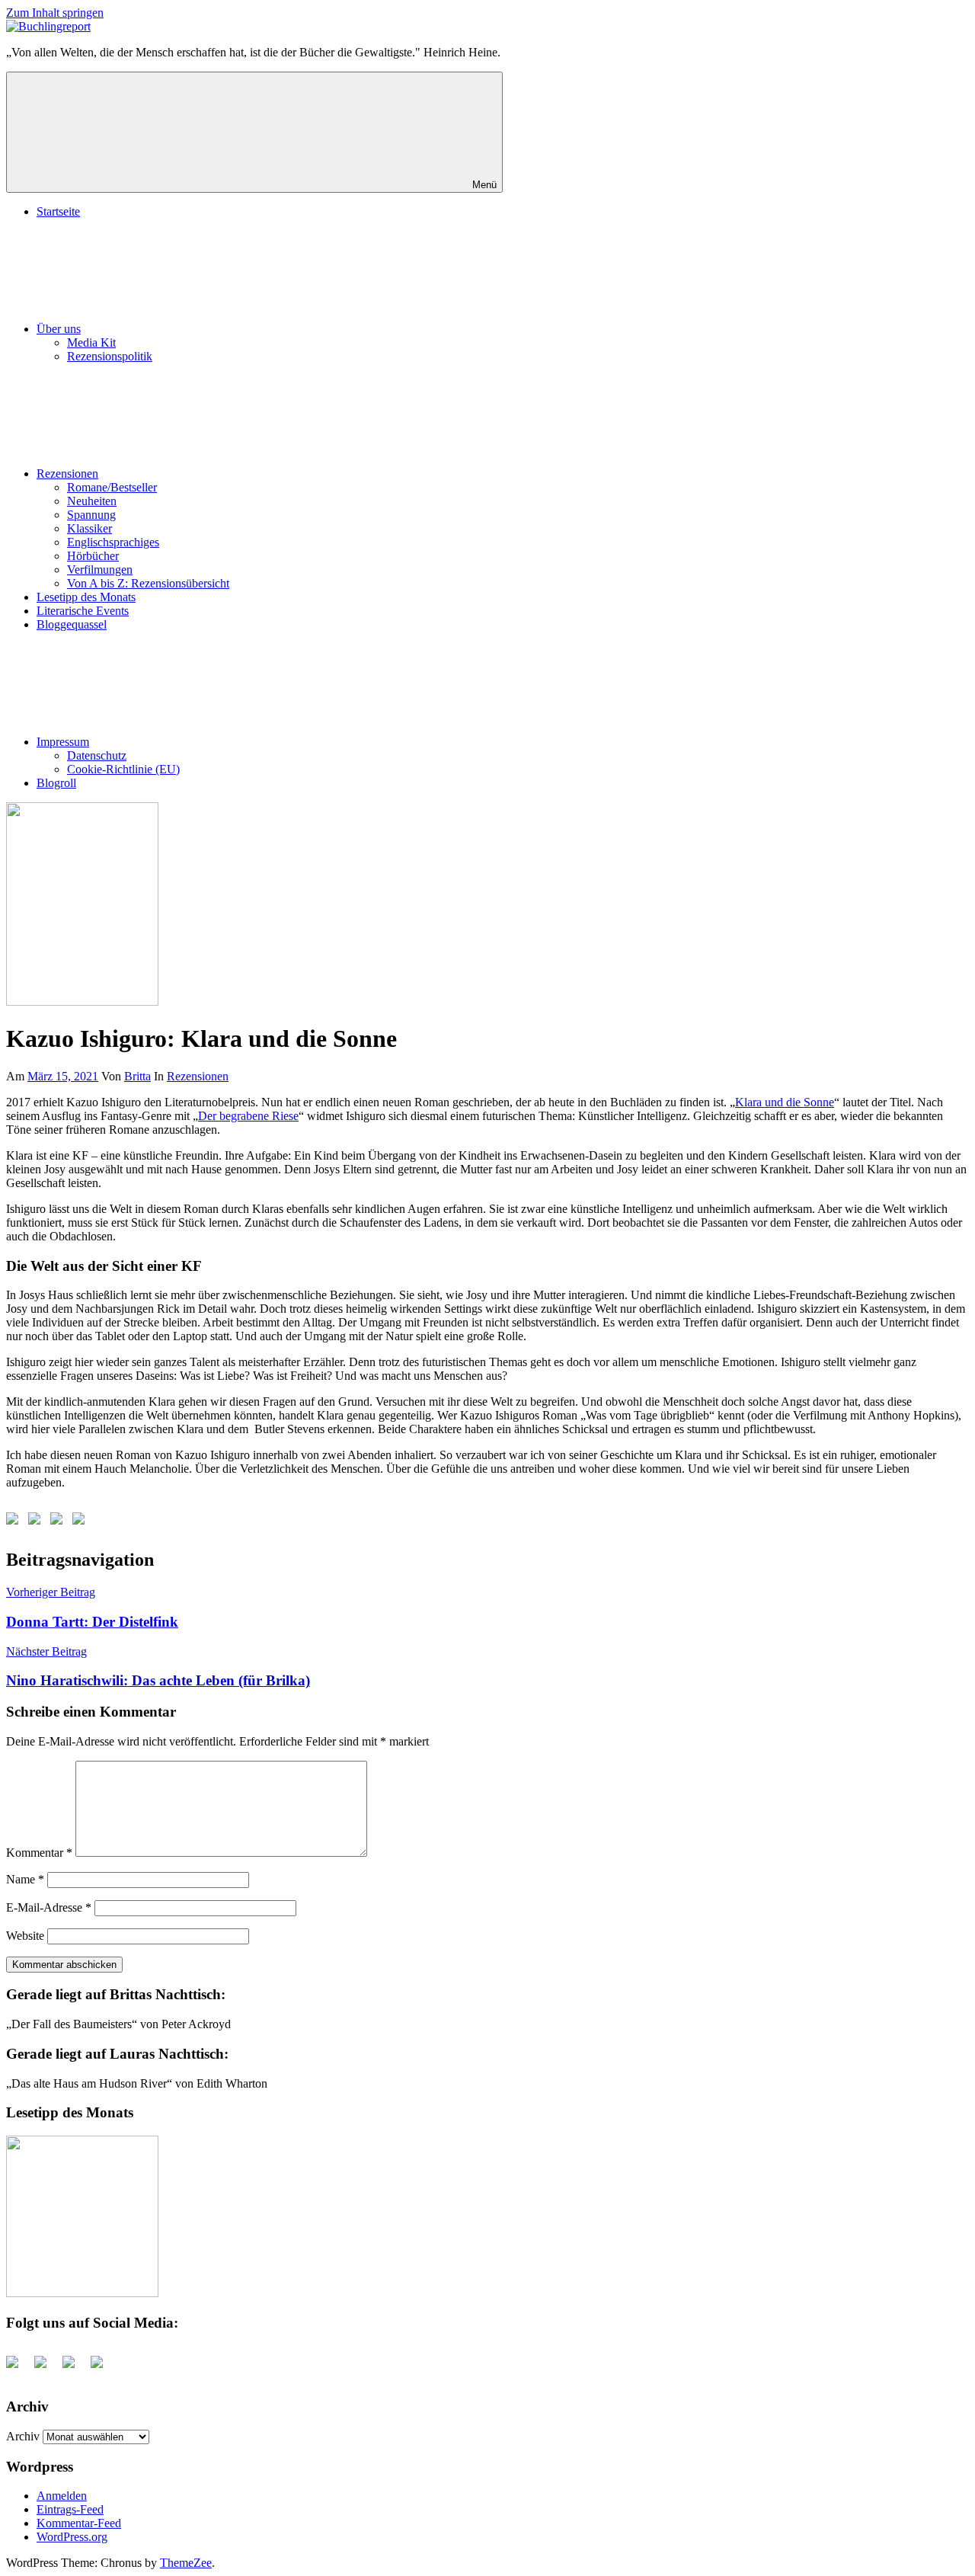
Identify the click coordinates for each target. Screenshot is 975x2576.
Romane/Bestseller (112, 487)
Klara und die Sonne (785, 1102)
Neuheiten (92, 501)
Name (25, 1879)
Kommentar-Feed (79, 2523)
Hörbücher (93, 556)
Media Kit (91, 342)
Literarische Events (83, 611)
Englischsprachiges (113, 542)
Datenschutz (97, 755)
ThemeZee (186, 2563)
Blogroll (56, 783)
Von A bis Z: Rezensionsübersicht (148, 583)
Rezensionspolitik (110, 356)
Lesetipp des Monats (86, 597)
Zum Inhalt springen (55, 13)
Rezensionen (67, 474)
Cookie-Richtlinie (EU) (123, 769)
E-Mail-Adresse (49, 1907)
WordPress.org (72, 2537)
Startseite (58, 211)
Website (25, 1936)
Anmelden (62, 2496)
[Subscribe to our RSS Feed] (59, 1522)
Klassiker (90, 528)
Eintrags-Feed (70, 2509)
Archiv (23, 2436)
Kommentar (39, 1853)
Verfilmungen (100, 570)
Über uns (59, 329)
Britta (137, 1076)
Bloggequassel (72, 624)
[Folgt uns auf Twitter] (37, 1522)
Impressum (63, 742)
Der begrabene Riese (248, 1116)
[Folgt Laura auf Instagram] (82, 1522)
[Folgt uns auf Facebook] (15, 1522)
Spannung (91, 515)
